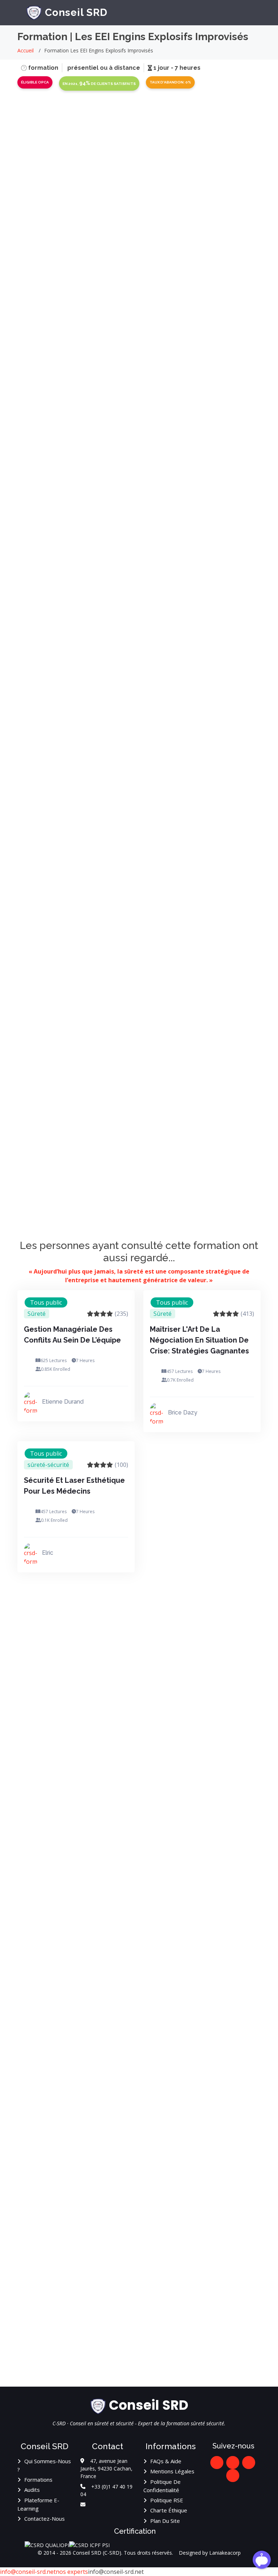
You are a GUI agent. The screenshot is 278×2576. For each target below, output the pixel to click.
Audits (32, 2490)
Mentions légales (172, 2471)
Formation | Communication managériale (108, 1675)
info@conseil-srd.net (28, 2572)
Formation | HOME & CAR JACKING (242, 2176)
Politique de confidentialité (162, 2486)
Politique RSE (167, 2500)
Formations (38, 2480)
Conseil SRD (76, 12)
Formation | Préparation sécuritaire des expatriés (115, 1840)
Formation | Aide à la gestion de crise (238, 2036)
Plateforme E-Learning (38, 2504)
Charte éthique (169, 2510)
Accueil (26, 50)
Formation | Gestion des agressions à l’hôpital (115, 2176)
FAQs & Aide (166, 2461)
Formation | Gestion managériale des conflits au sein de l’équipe (243, 1675)
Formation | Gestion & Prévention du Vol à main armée (116, 2322)
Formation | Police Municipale (110, 2036)
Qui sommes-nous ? (44, 2465)
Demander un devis (139, 210)
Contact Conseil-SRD (227, 648)
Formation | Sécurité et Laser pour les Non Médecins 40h (241, 1840)
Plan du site (165, 2521)
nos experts (72, 2572)
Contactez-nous (45, 2519)
